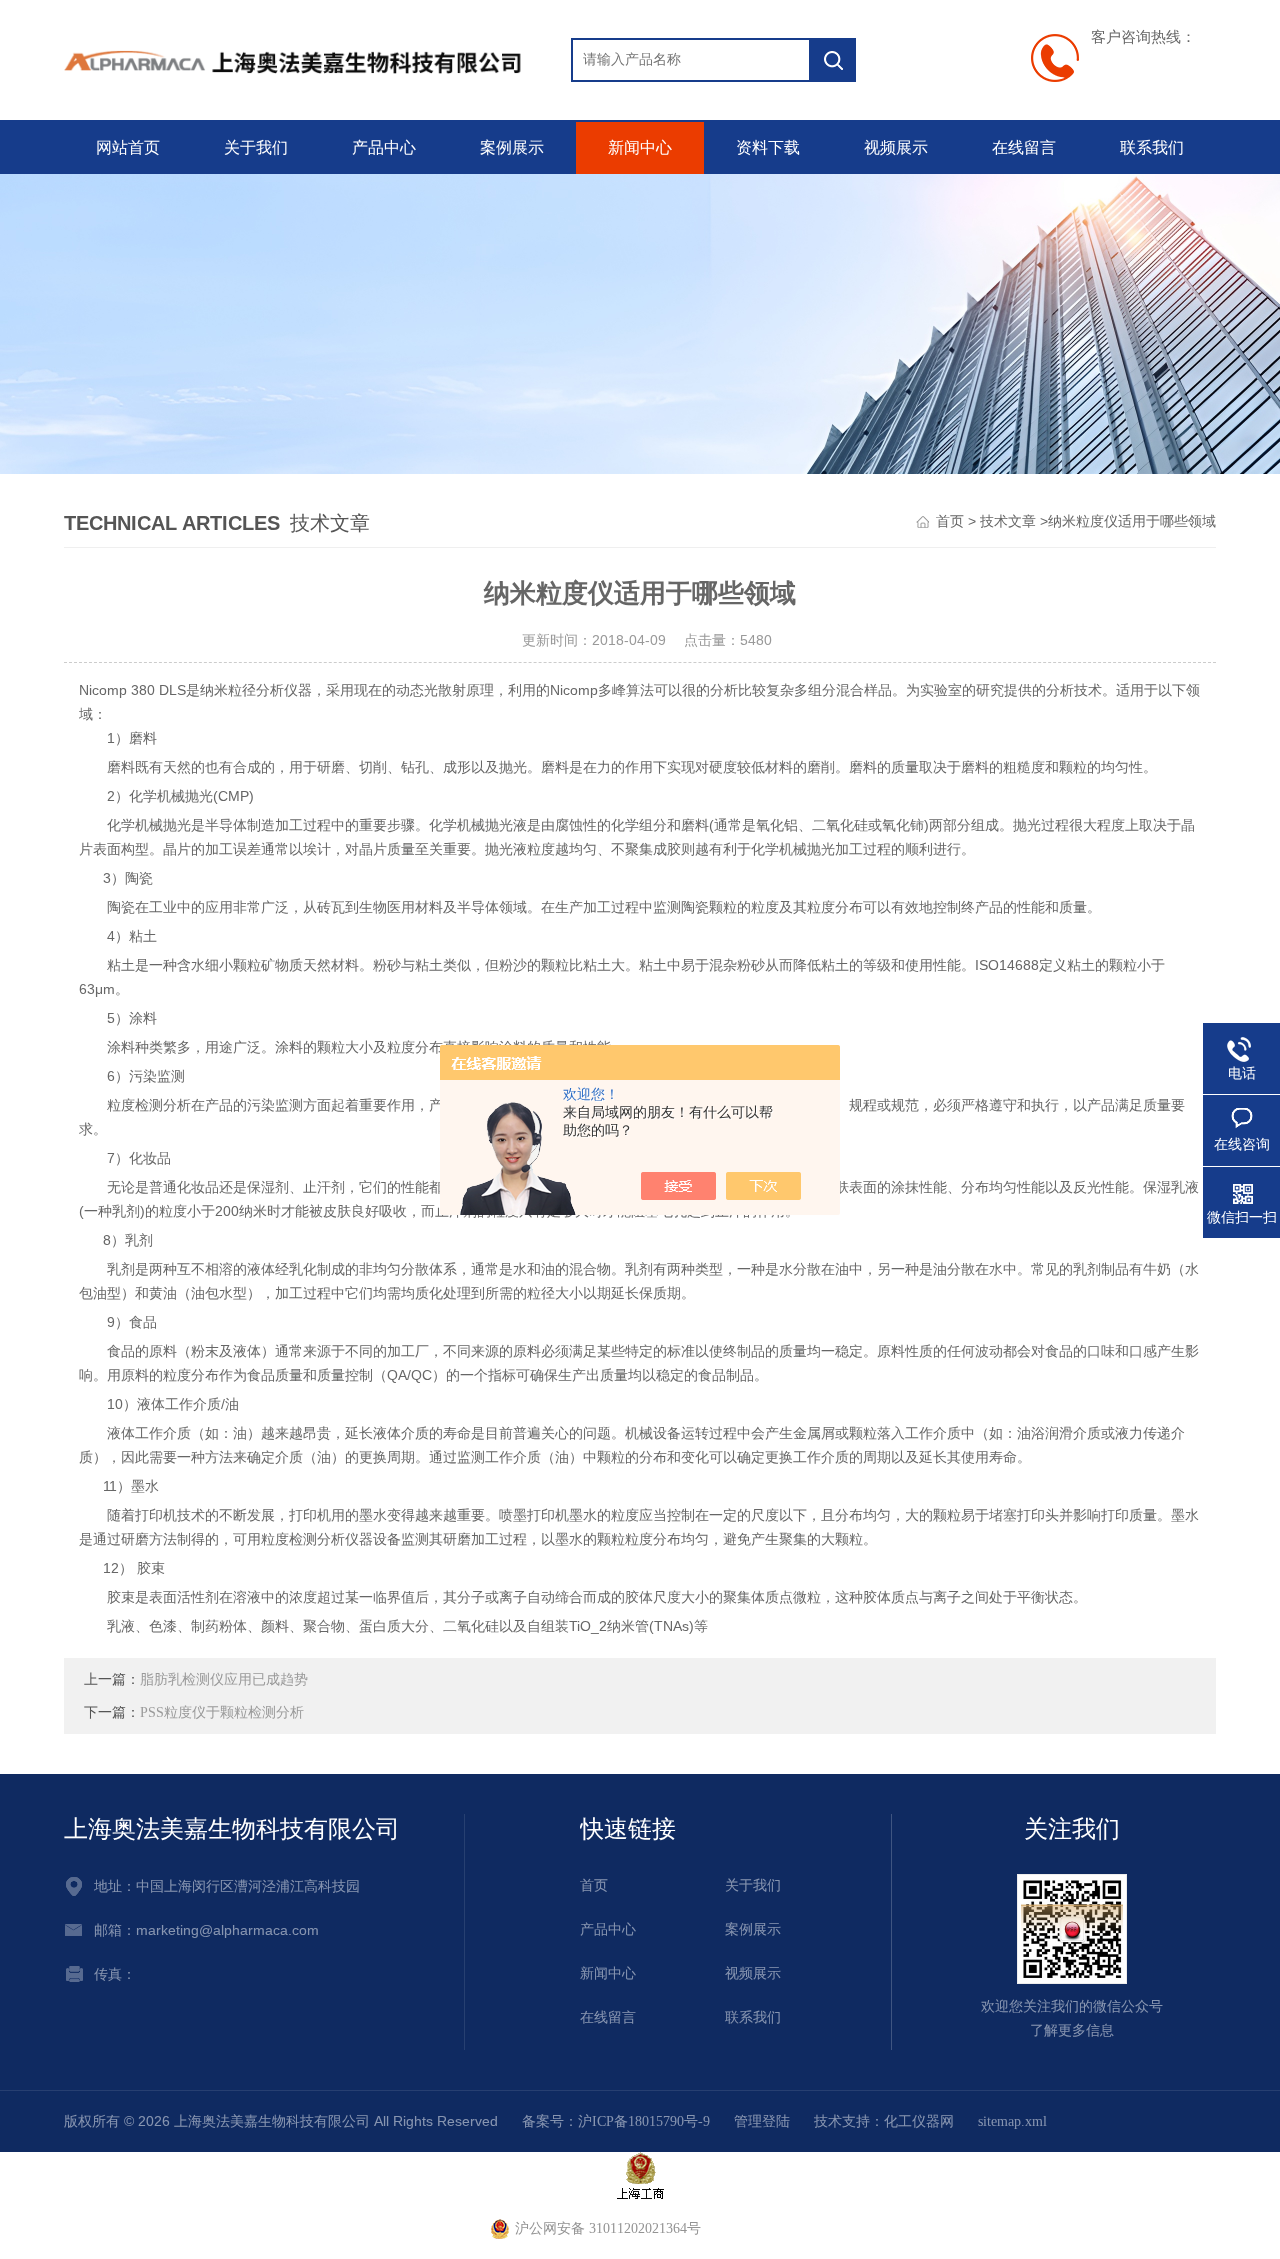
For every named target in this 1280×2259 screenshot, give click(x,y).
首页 (950, 521)
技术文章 (1008, 521)
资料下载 (768, 147)
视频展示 (896, 147)
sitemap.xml (1012, 2121)
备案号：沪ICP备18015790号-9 (616, 2121)
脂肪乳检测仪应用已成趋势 (224, 1679)
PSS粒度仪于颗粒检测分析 (222, 1712)
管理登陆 (762, 2121)
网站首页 (128, 147)
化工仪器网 (919, 2121)
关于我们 (256, 147)
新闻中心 (640, 147)
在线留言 (1024, 147)
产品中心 (384, 147)
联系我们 (1152, 147)
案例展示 (512, 147)
